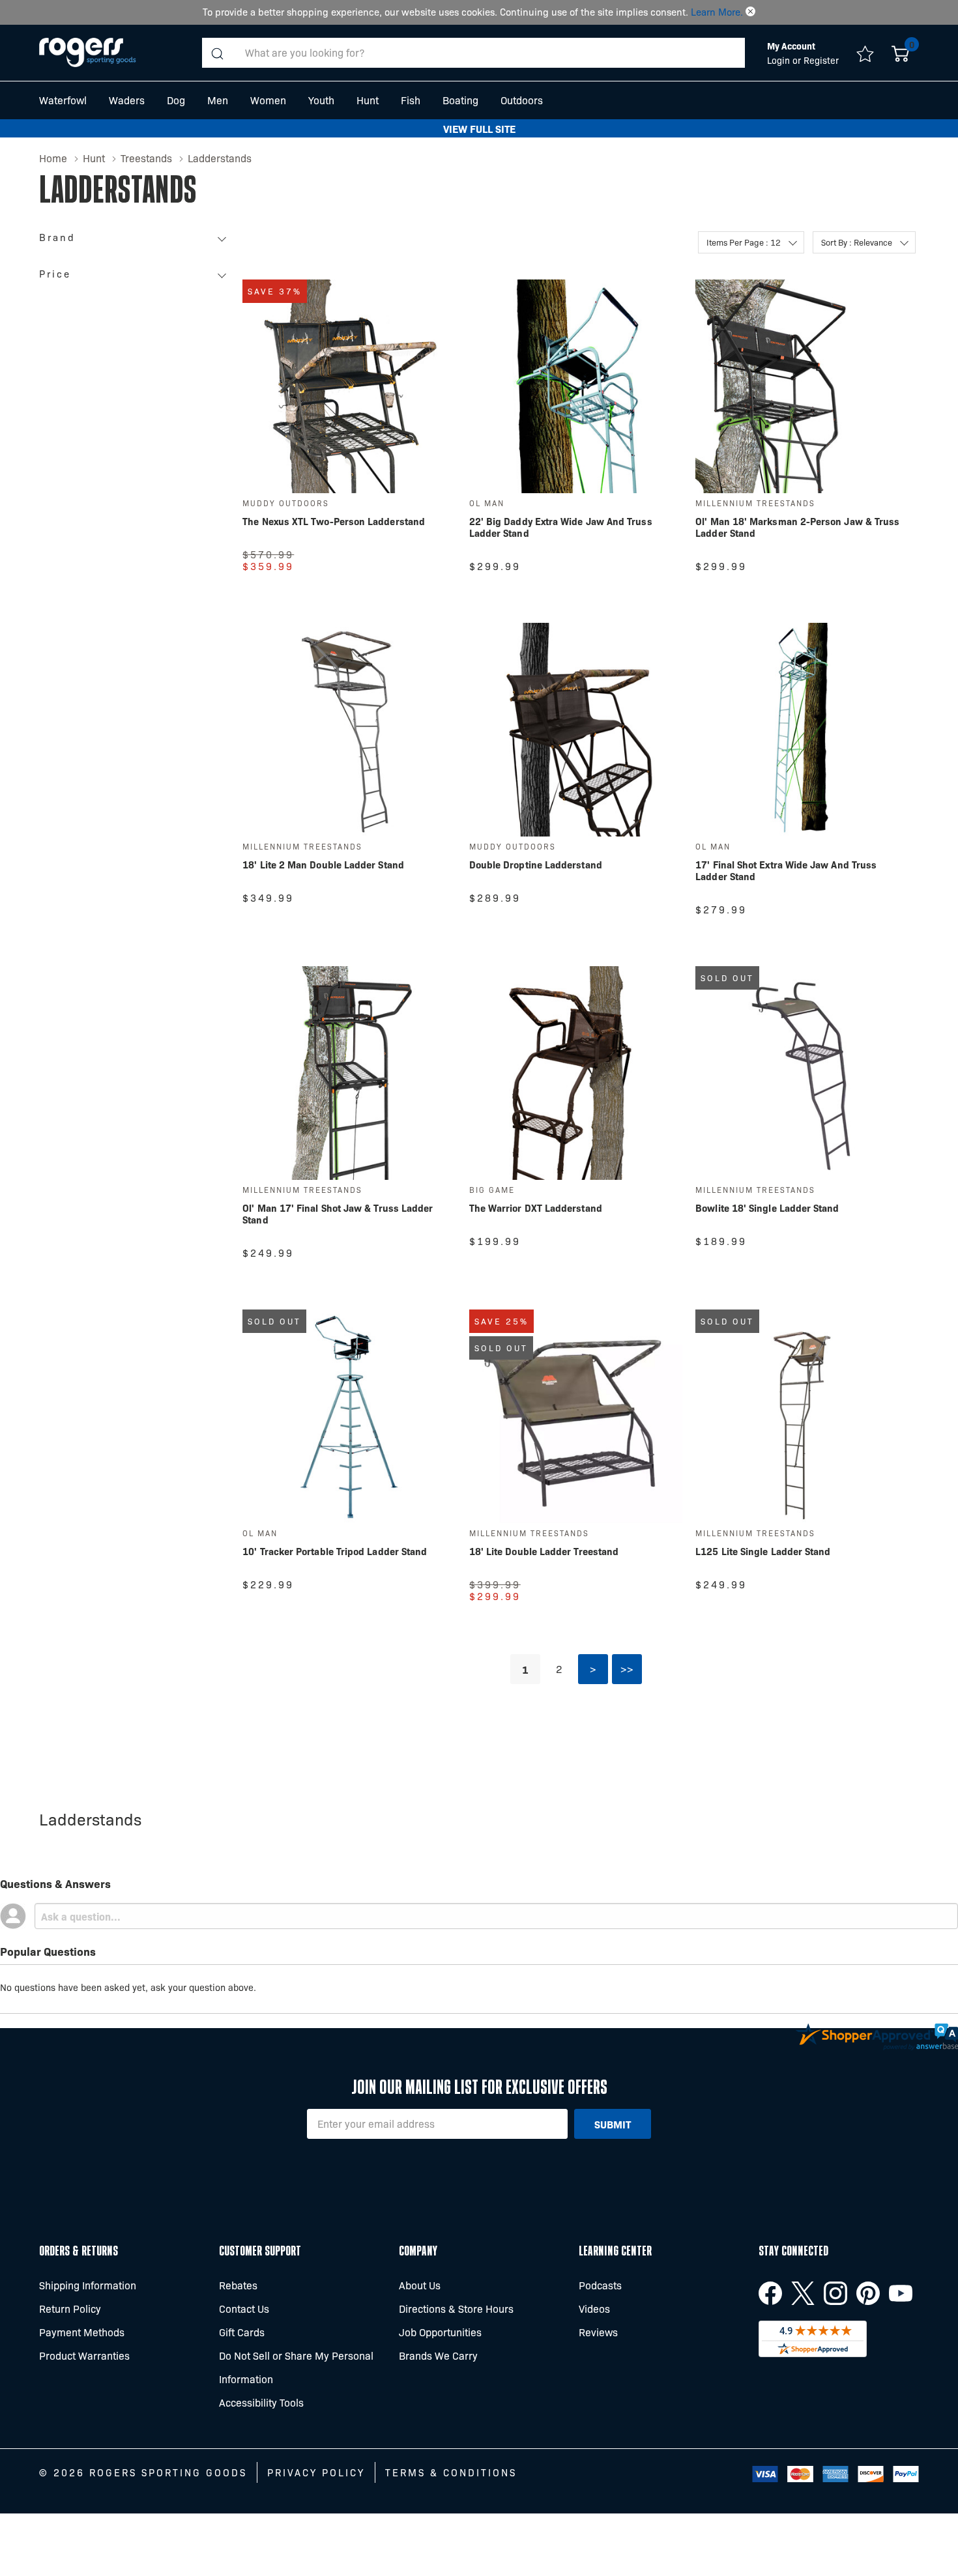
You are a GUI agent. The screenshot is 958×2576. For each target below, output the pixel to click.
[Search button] (217, 53)
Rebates (238, 2285)
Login (780, 60)
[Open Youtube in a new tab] (901, 2293)
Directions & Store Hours (456, 2309)
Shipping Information (88, 2285)
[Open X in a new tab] (803, 2293)
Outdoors (522, 100)
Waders (127, 100)
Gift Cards (242, 2332)
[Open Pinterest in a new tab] (868, 2293)
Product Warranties (84, 2355)
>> (627, 1669)
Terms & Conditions (451, 2472)
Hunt (368, 100)
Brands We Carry (438, 2355)
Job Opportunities (440, 2332)
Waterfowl (63, 100)
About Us (420, 2285)
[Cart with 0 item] (900, 53)
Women (268, 100)
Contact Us (244, 2309)
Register (821, 60)
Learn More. (717, 12)
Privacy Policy (316, 2472)
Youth (321, 100)
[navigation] (136, 260)
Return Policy (70, 2309)
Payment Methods (82, 2332)
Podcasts (600, 2285)
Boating (460, 100)
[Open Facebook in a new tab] (770, 2293)
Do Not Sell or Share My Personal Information (296, 2367)
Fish (411, 100)
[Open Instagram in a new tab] (835, 2293)
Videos (594, 2309)
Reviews (598, 2332)
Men (218, 100)
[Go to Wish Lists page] (865, 53)
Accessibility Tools (261, 2402)
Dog (176, 100)
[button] (750, 12)
